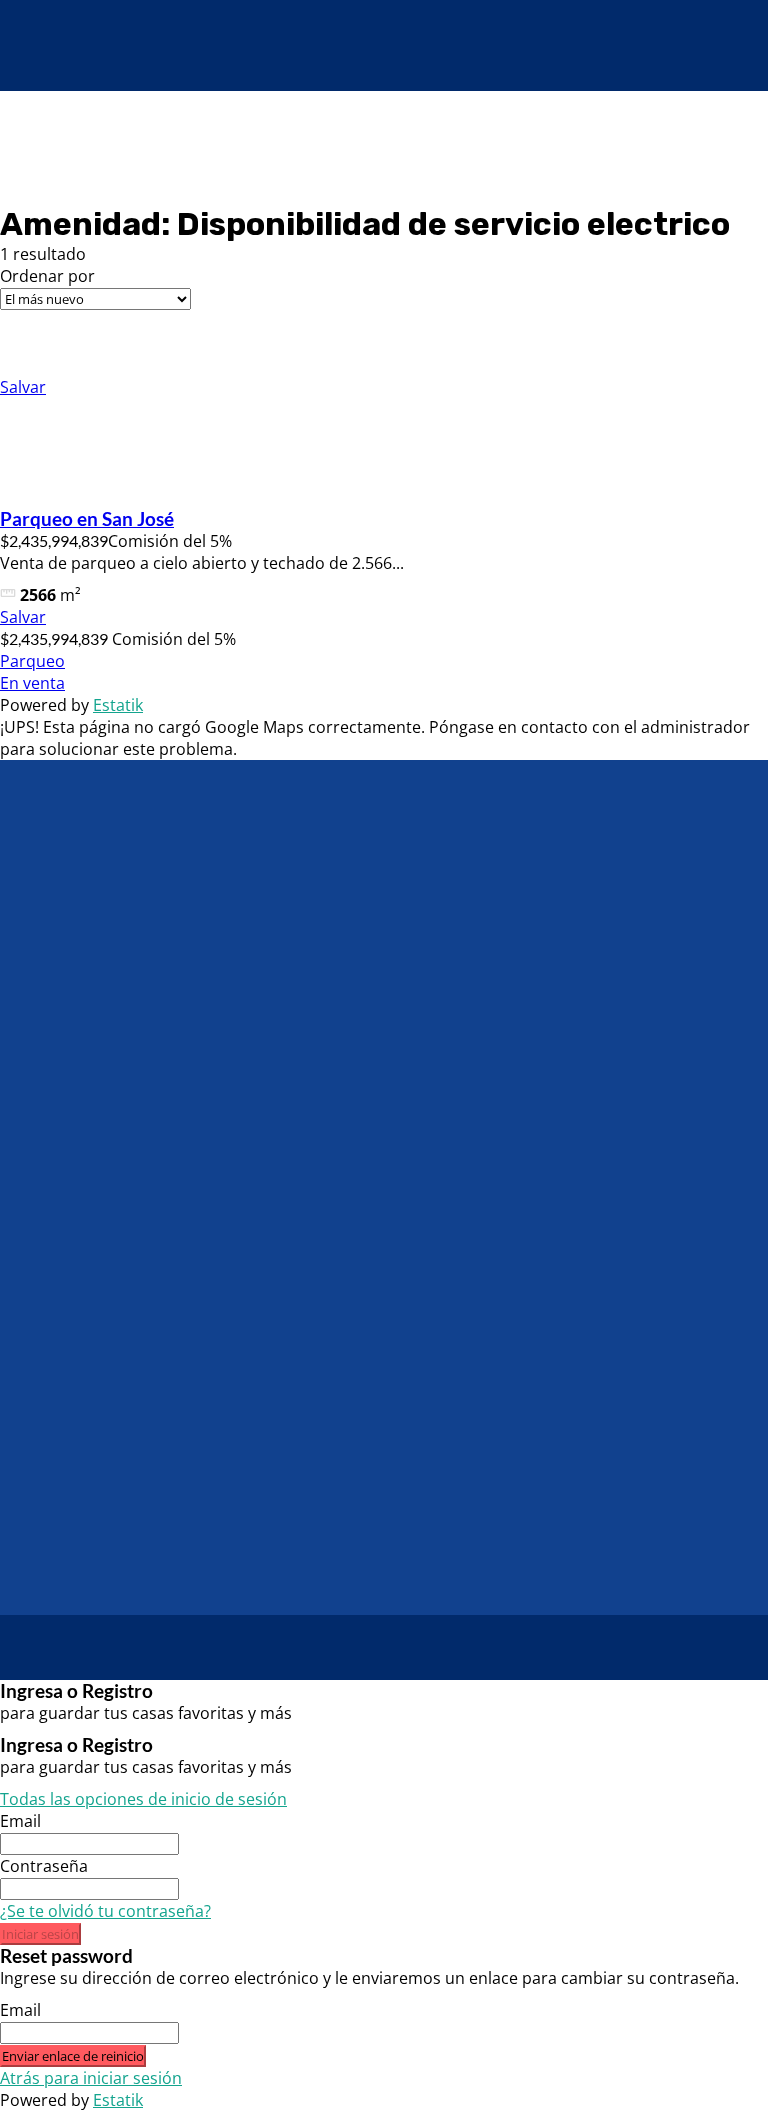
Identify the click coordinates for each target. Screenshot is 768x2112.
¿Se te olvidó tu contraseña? (105, 1911)
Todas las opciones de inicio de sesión (143, 1799)
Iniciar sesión (40, 1934)
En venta (32, 683)
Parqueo (32, 661)
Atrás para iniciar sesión (91, 2078)
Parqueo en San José (87, 519)
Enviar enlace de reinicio (73, 2056)
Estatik (118, 705)
